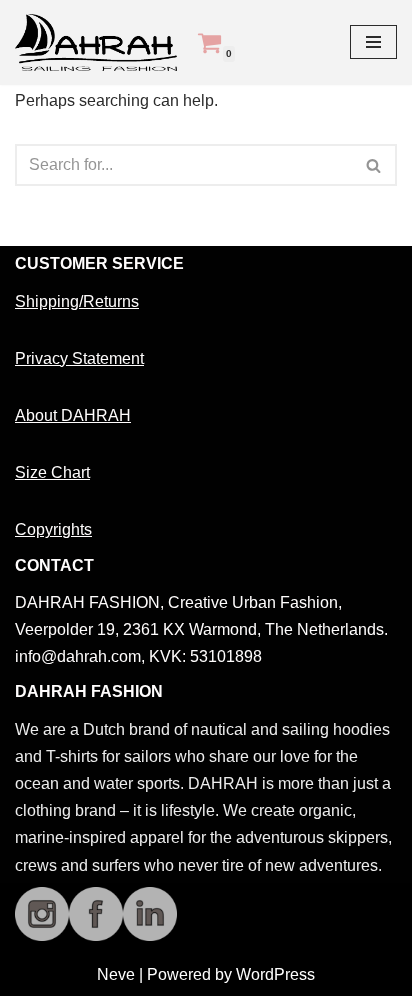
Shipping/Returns (77, 301)
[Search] (374, 165)
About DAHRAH (73, 415)
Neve (116, 974)
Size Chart (52, 472)
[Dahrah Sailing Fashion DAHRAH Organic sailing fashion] (101, 42)
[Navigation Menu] (373, 42)
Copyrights (53, 529)
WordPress (275, 974)
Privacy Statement (79, 358)
